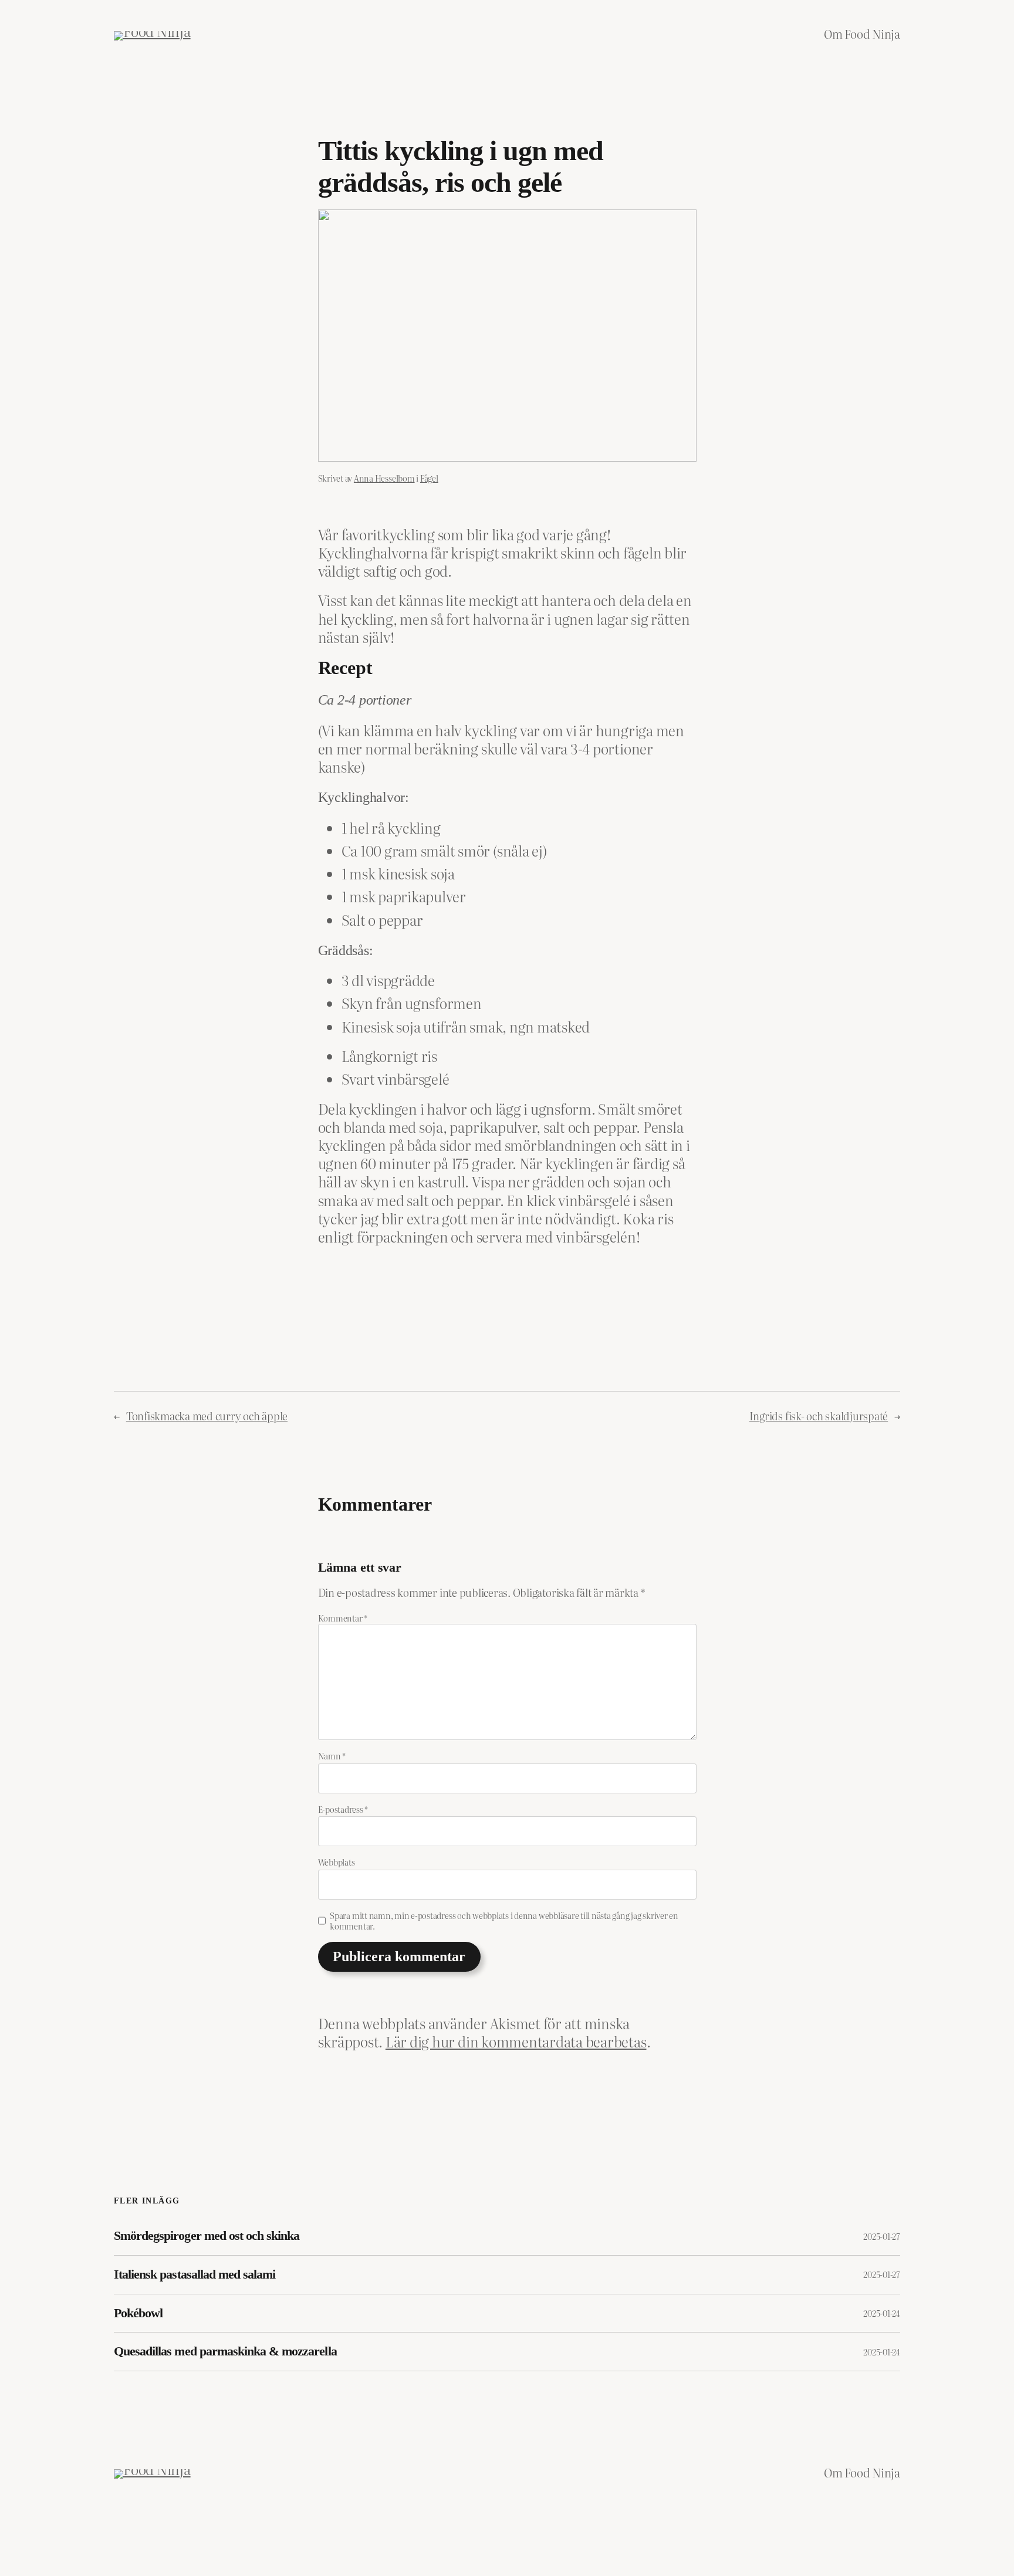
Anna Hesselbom (384, 478)
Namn (332, 1756)
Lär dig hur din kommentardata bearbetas (516, 2041)
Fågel (429, 478)
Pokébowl (138, 2313)
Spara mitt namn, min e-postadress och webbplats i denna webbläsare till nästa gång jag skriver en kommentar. (504, 1921)
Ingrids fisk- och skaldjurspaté (819, 1416)
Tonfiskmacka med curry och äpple (207, 1416)
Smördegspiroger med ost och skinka (207, 2236)
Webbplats (337, 1862)
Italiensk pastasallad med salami (195, 2274)
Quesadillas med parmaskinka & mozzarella (225, 2351)
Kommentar (343, 1618)
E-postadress (343, 1809)
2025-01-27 (882, 2236)
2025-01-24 (882, 2313)
